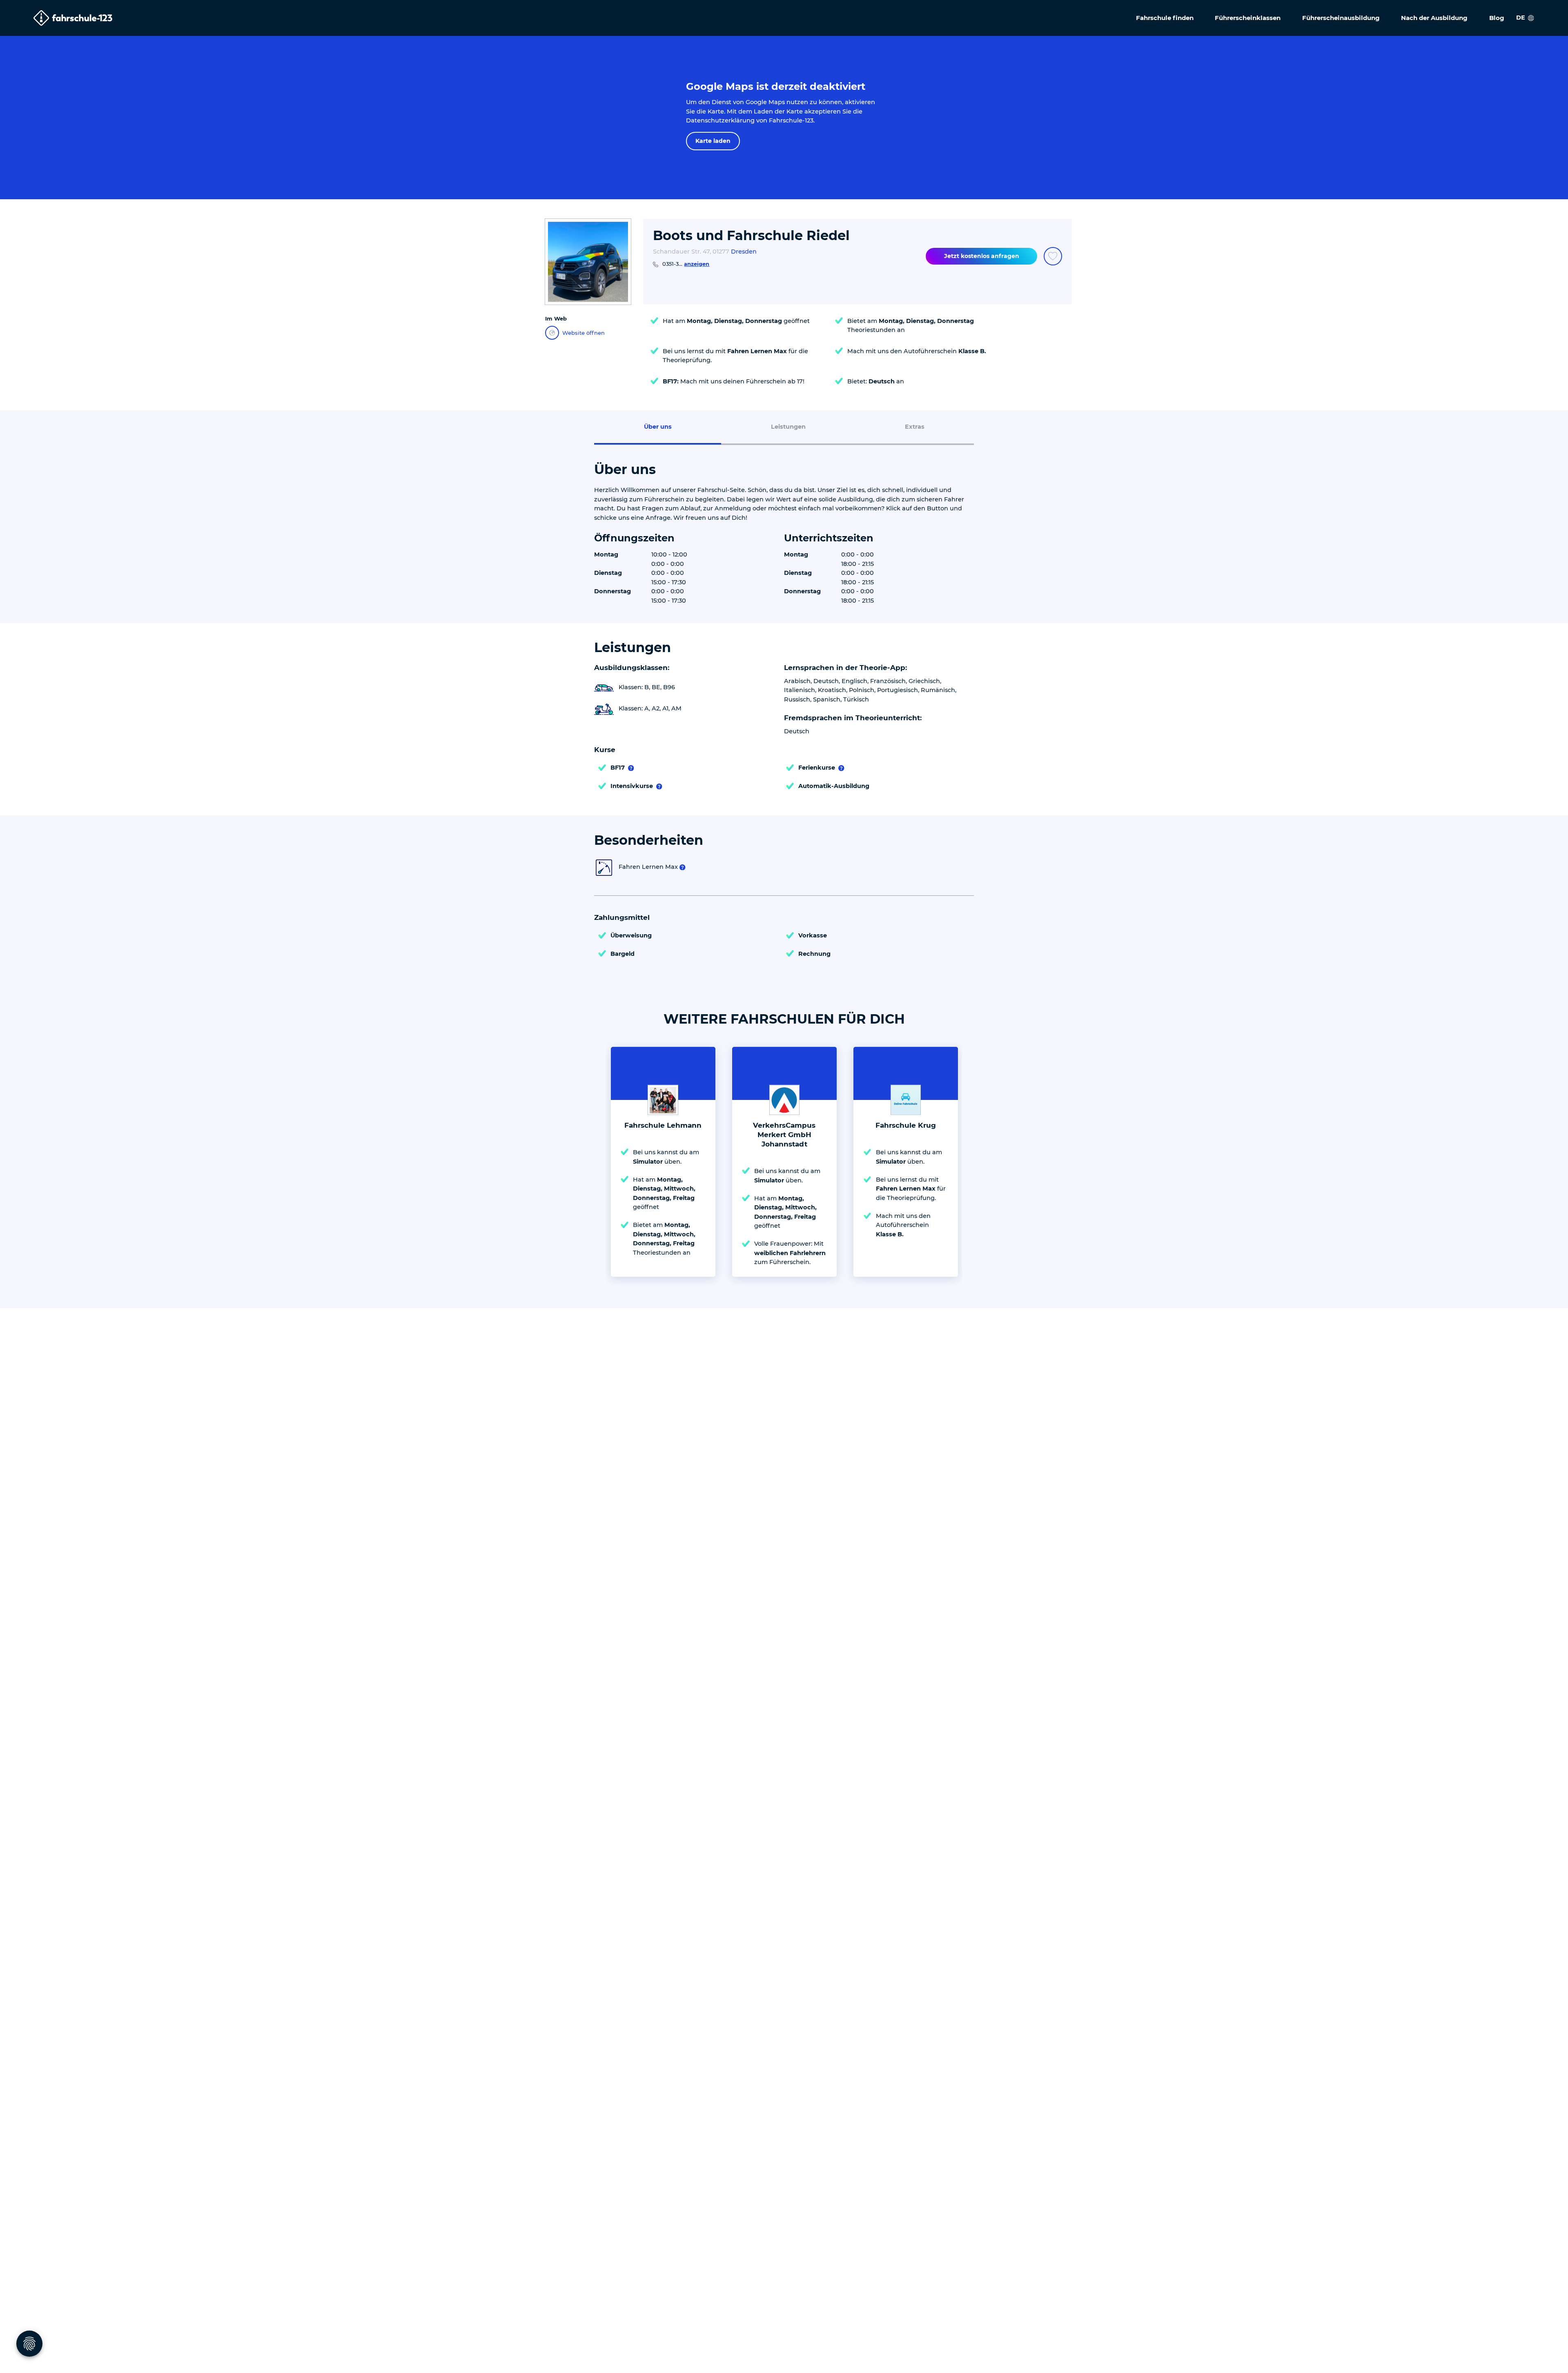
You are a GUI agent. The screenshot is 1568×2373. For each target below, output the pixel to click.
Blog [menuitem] (1497, 18)
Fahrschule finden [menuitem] (1165, 18)
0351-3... (686, 264)
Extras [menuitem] (915, 427)
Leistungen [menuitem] (788, 427)
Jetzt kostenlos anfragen (982, 256)
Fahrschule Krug (906, 1125)
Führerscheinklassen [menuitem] (1248, 18)
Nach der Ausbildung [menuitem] (1434, 18)
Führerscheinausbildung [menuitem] (1341, 18)
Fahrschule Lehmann (663, 1125)
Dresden (744, 252)
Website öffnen (584, 333)
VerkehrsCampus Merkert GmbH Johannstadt (784, 1135)
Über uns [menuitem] (658, 427)
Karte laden (713, 141)
